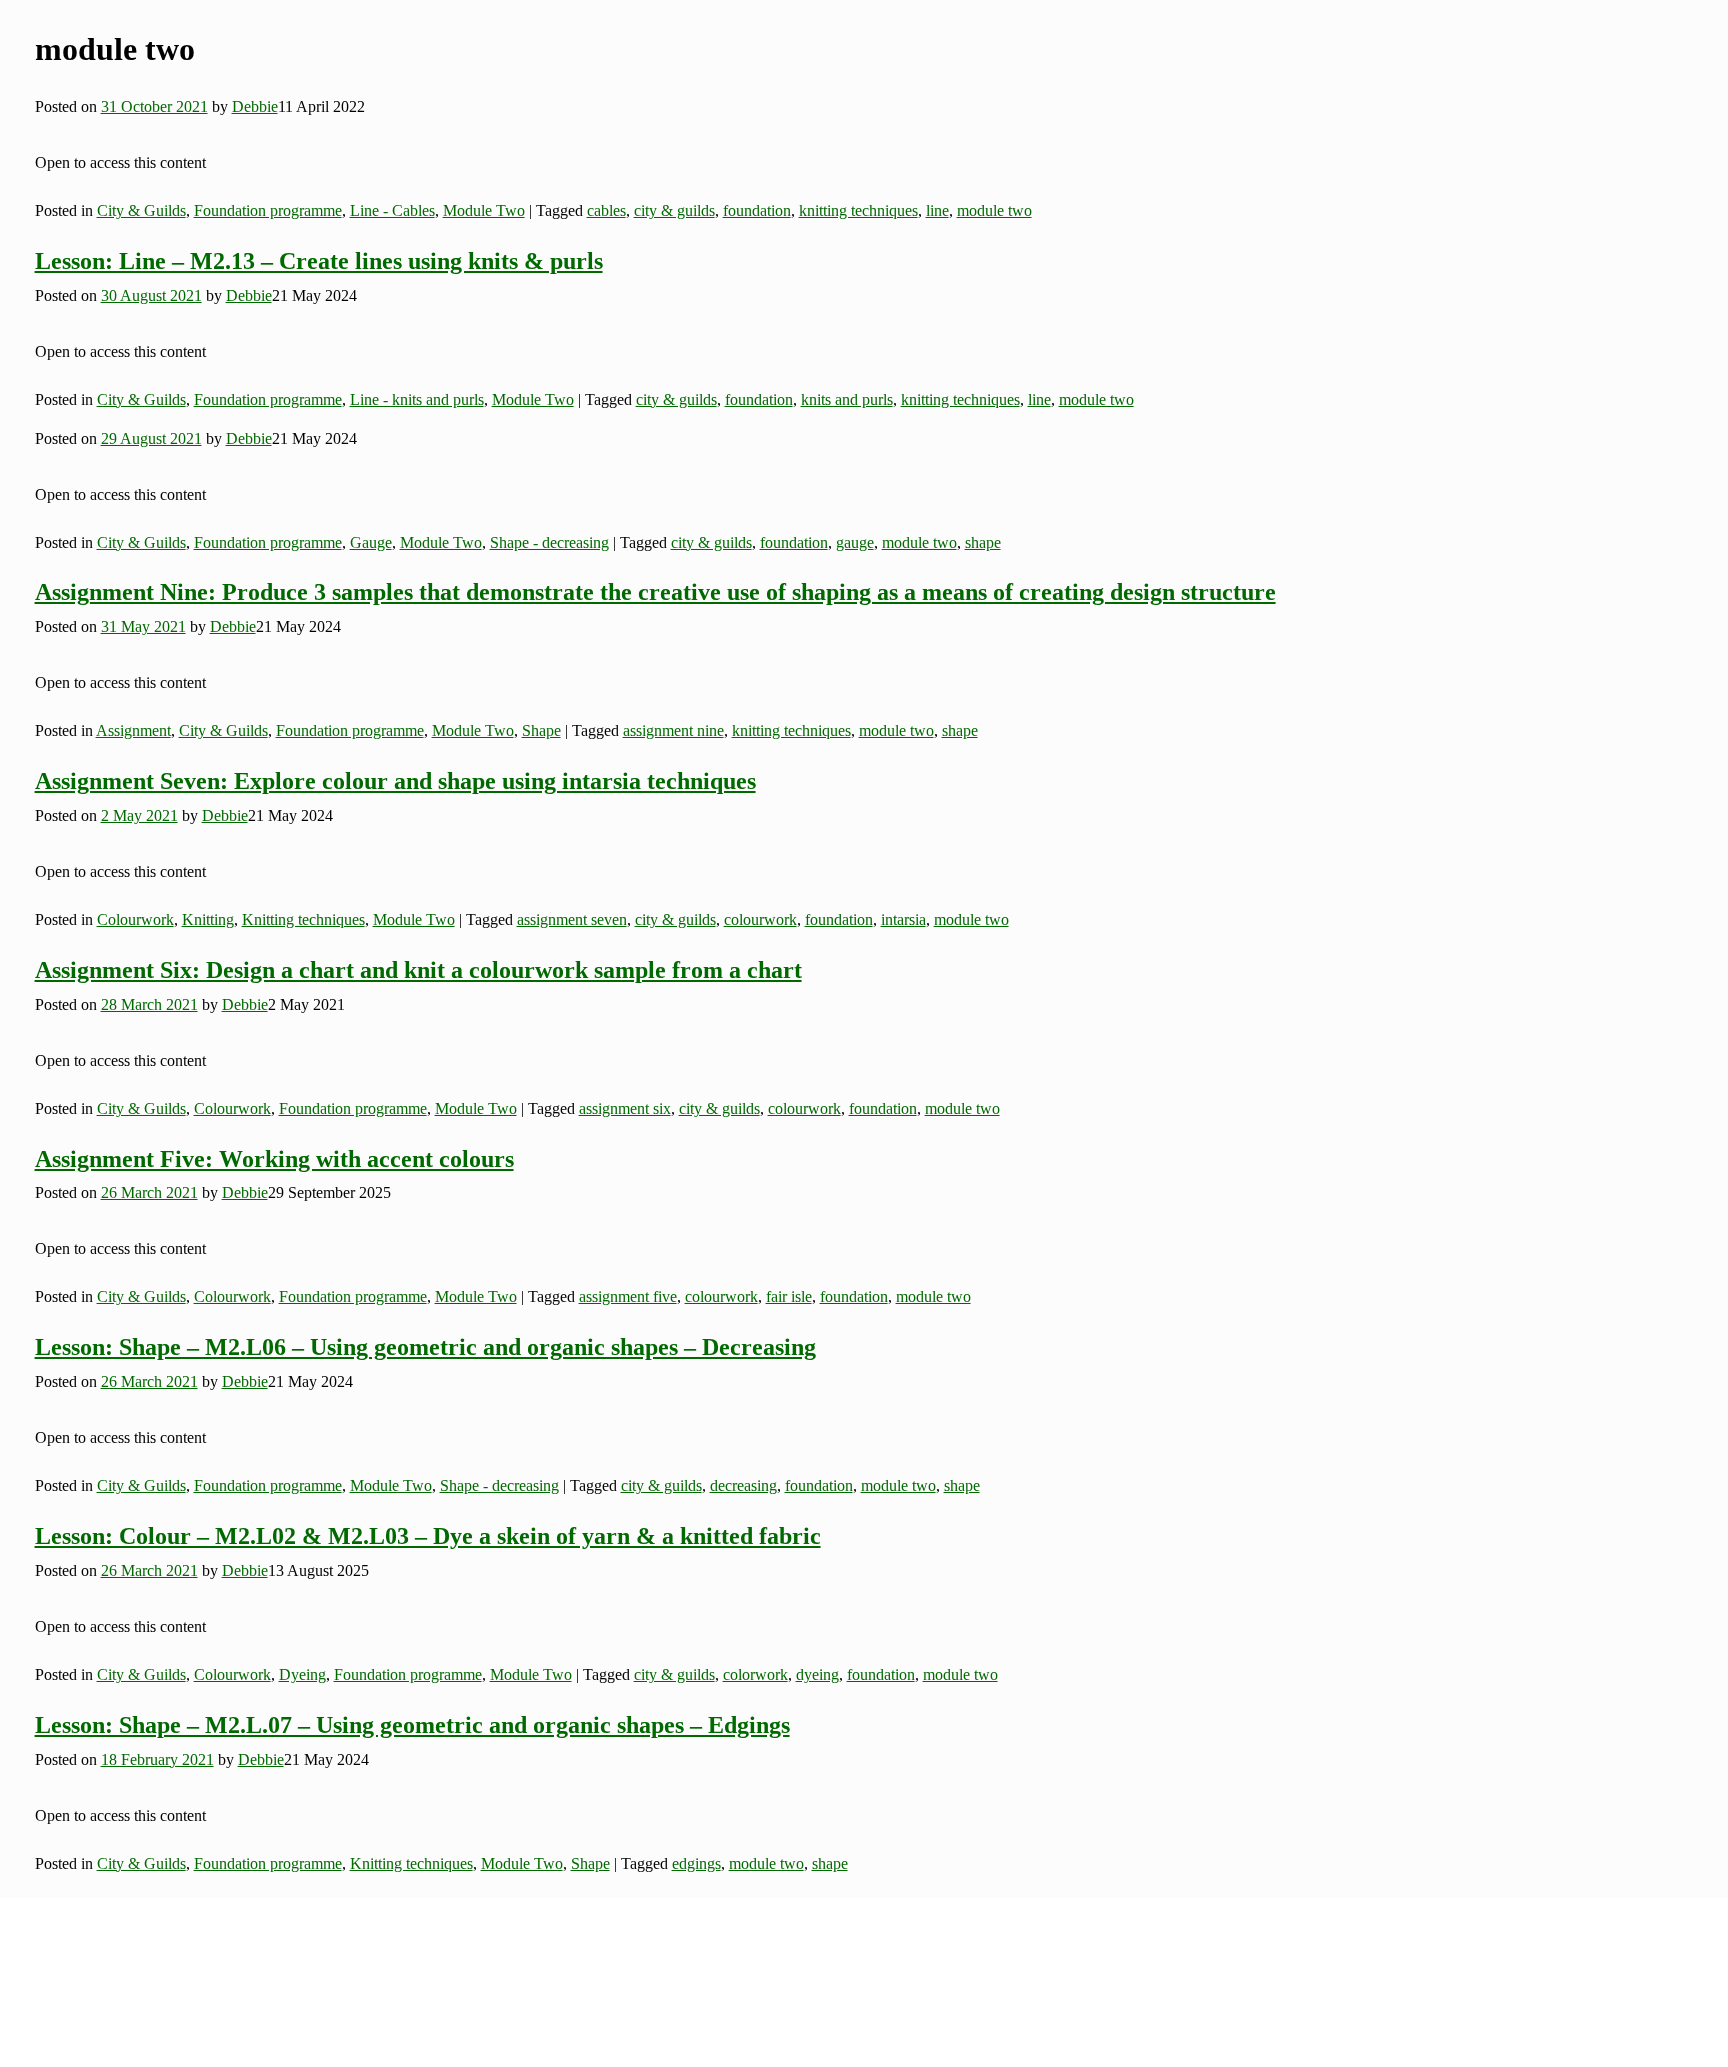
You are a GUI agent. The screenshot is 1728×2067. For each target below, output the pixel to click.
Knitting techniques (303, 919)
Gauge (371, 542)
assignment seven (572, 919)
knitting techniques (858, 210)
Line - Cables (392, 210)
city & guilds (674, 210)
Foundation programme (268, 210)
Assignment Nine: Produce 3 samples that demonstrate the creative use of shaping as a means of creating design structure (655, 592)
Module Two (484, 210)
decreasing (743, 1485)
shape (983, 542)
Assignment (133, 730)
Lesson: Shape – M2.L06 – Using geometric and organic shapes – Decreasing (425, 1347)
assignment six (625, 1108)
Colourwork (135, 919)
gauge (855, 542)
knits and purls (847, 399)
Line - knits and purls (417, 399)
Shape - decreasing (549, 542)
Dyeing (302, 1674)
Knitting (208, 919)
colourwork (760, 919)
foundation (757, 210)
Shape (541, 730)
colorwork (755, 1674)
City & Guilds (141, 210)
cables (606, 210)
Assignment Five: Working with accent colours (274, 1159)
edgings (696, 1863)
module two (994, 210)
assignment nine (673, 730)
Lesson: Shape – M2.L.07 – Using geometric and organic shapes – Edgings (412, 1725)
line (937, 210)
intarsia (903, 919)
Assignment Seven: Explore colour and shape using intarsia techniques (395, 781)
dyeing (817, 1674)
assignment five (628, 1296)
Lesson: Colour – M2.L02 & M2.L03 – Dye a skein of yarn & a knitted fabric (428, 1536)
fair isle (789, 1296)
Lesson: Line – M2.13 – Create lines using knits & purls (319, 261)
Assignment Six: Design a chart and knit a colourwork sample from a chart (418, 970)
